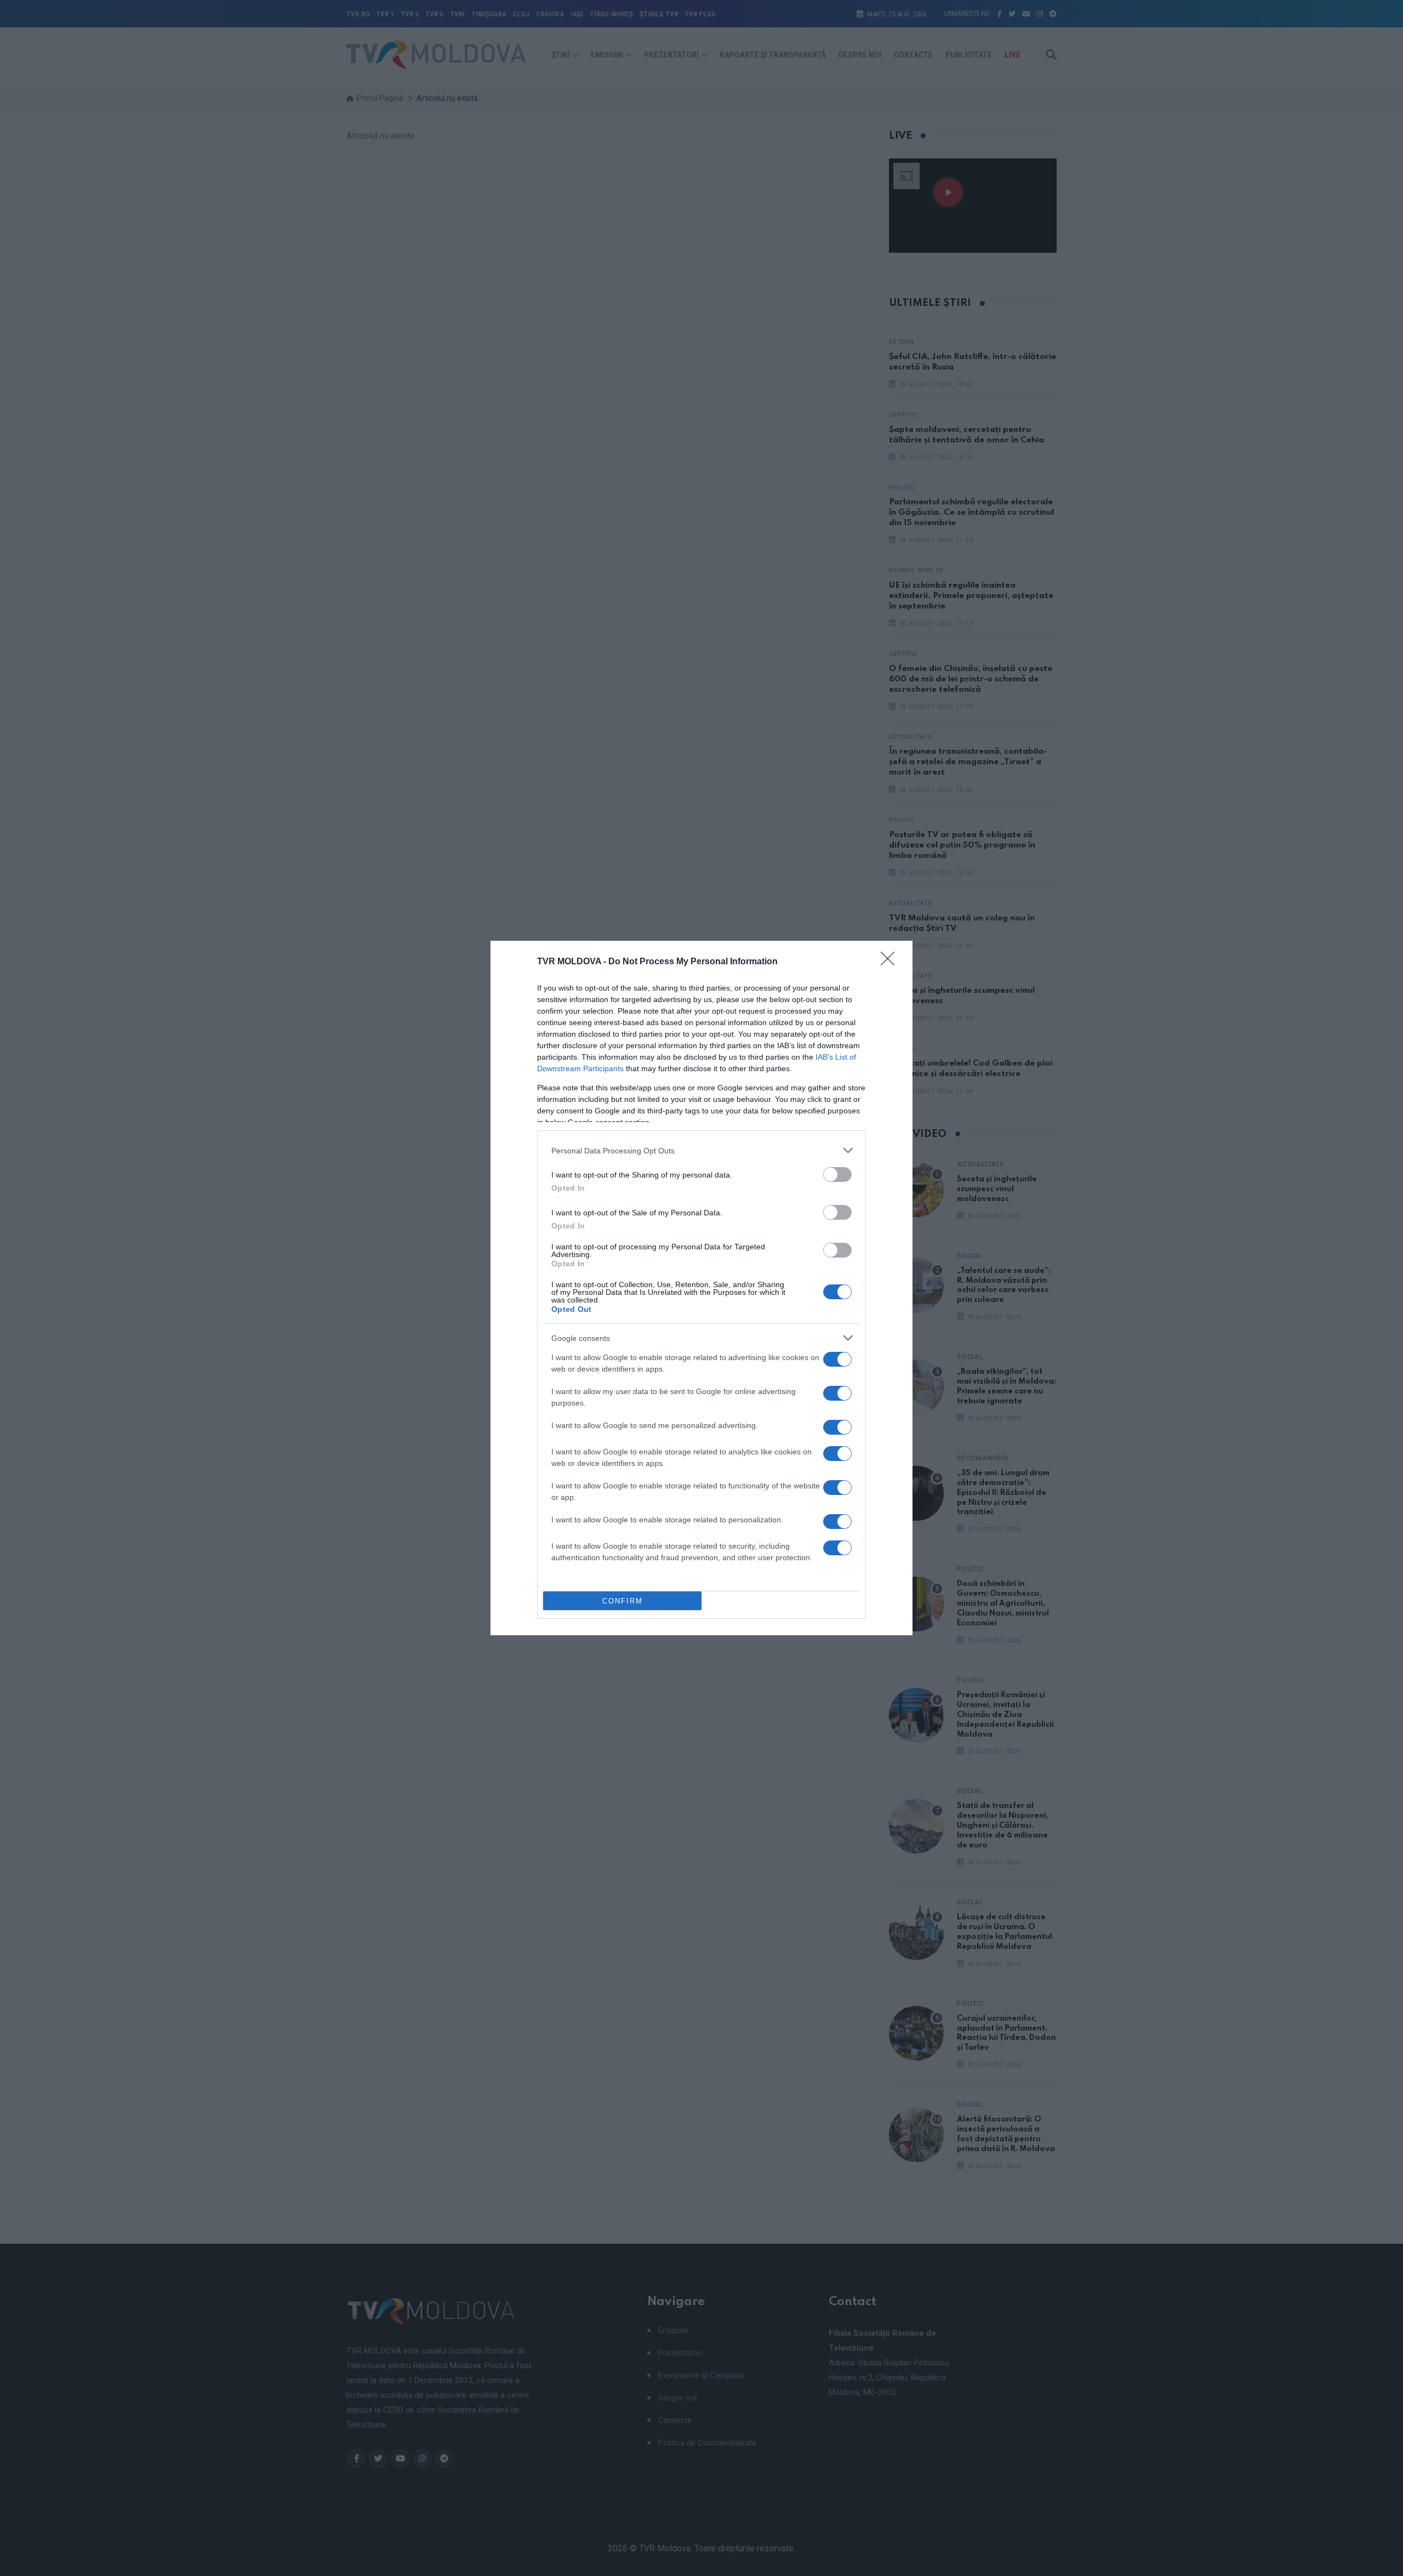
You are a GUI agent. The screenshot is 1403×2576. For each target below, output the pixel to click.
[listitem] (701, 1150)
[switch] (837, 1175)
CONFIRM (623, 1601)
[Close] (891, 962)
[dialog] (701, 1288)
